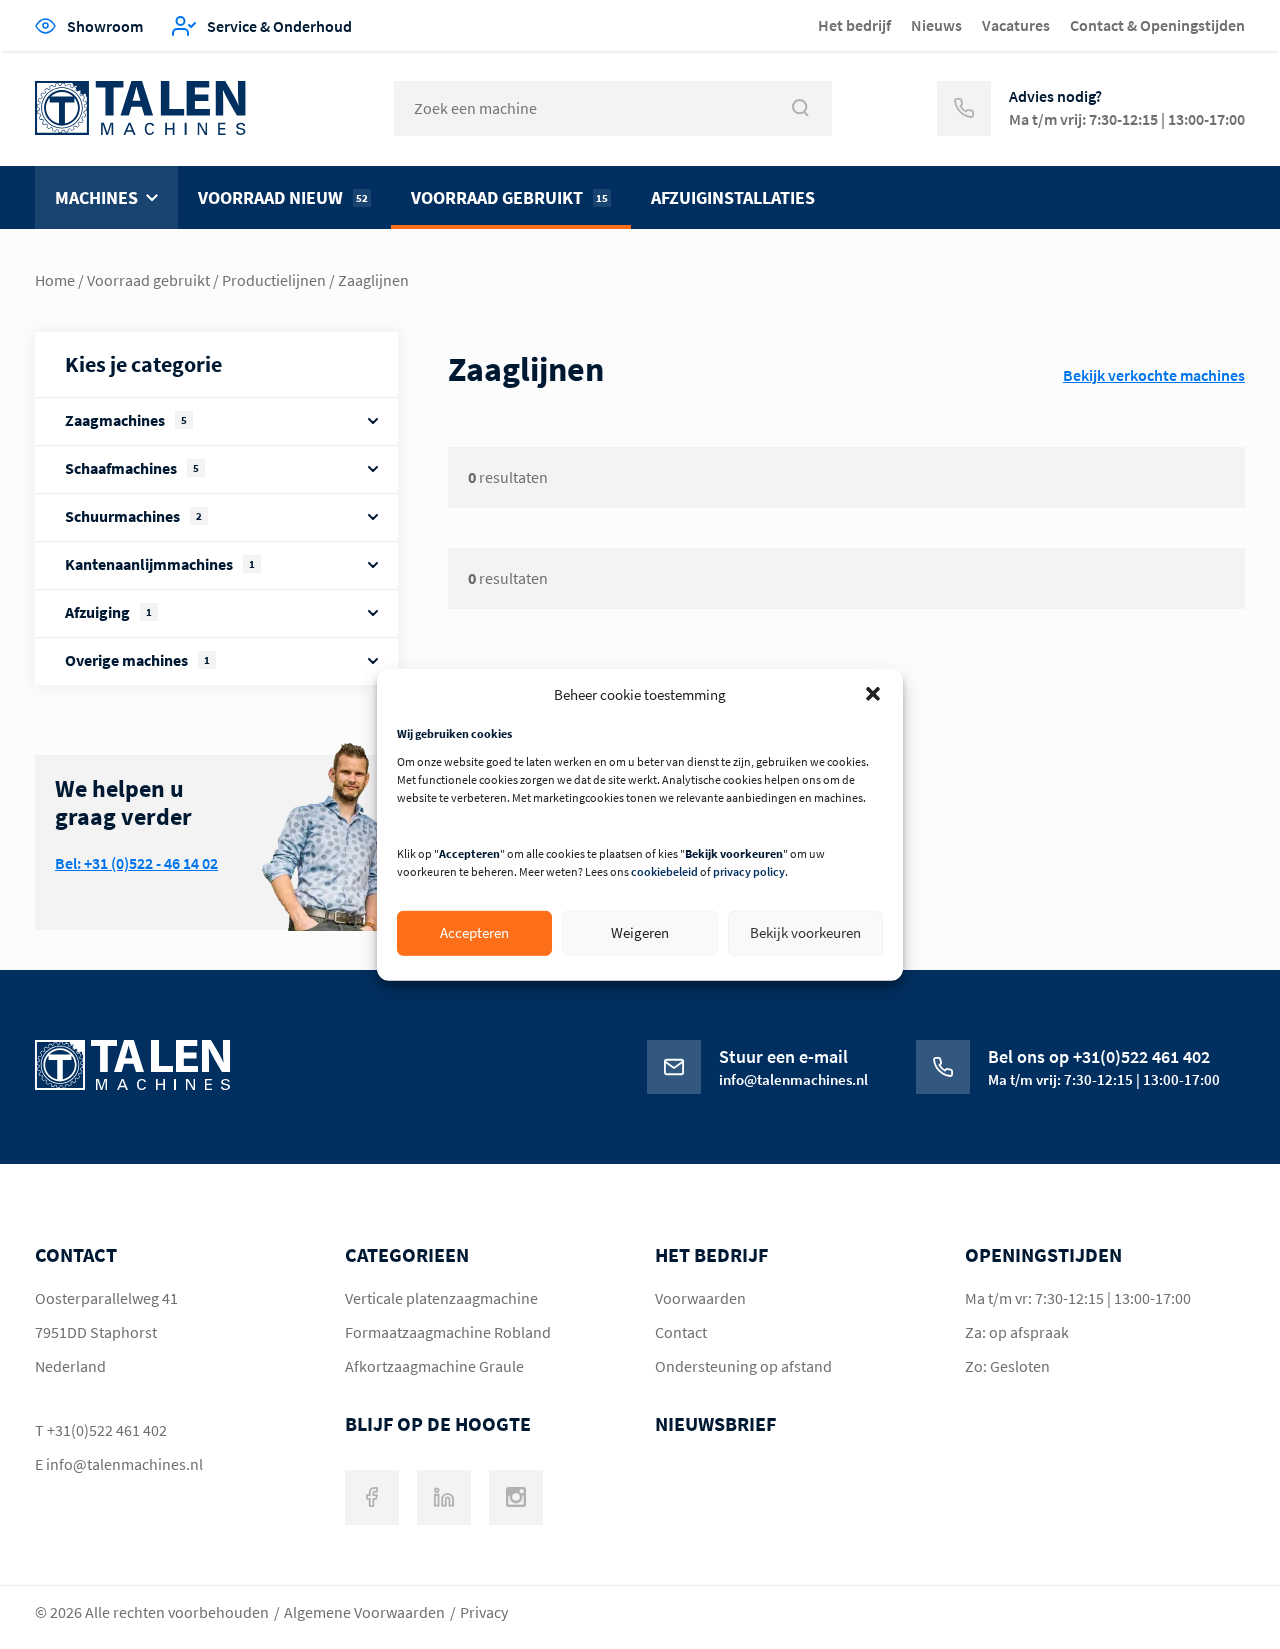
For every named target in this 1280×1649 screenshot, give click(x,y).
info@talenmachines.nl (124, 1464)
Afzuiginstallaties (733, 197)
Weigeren (640, 932)
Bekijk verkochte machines (1154, 375)
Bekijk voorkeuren (805, 932)
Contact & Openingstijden (1157, 25)
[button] (873, 694)
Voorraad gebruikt (509, 197)
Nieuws (936, 25)
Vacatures (1016, 25)
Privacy (484, 1612)
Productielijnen (274, 280)
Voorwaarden (700, 1298)
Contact (681, 1332)
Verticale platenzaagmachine (441, 1298)
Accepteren (474, 932)
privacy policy (749, 871)
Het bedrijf (854, 25)
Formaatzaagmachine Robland (448, 1332)
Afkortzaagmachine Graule (434, 1366)
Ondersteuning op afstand (743, 1366)
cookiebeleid (664, 871)
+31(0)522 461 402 (107, 1430)
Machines (96, 197)
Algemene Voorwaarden (364, 1612)
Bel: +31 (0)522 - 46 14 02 (136, 863)
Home (55, 280)
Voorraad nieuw (283, 197)
